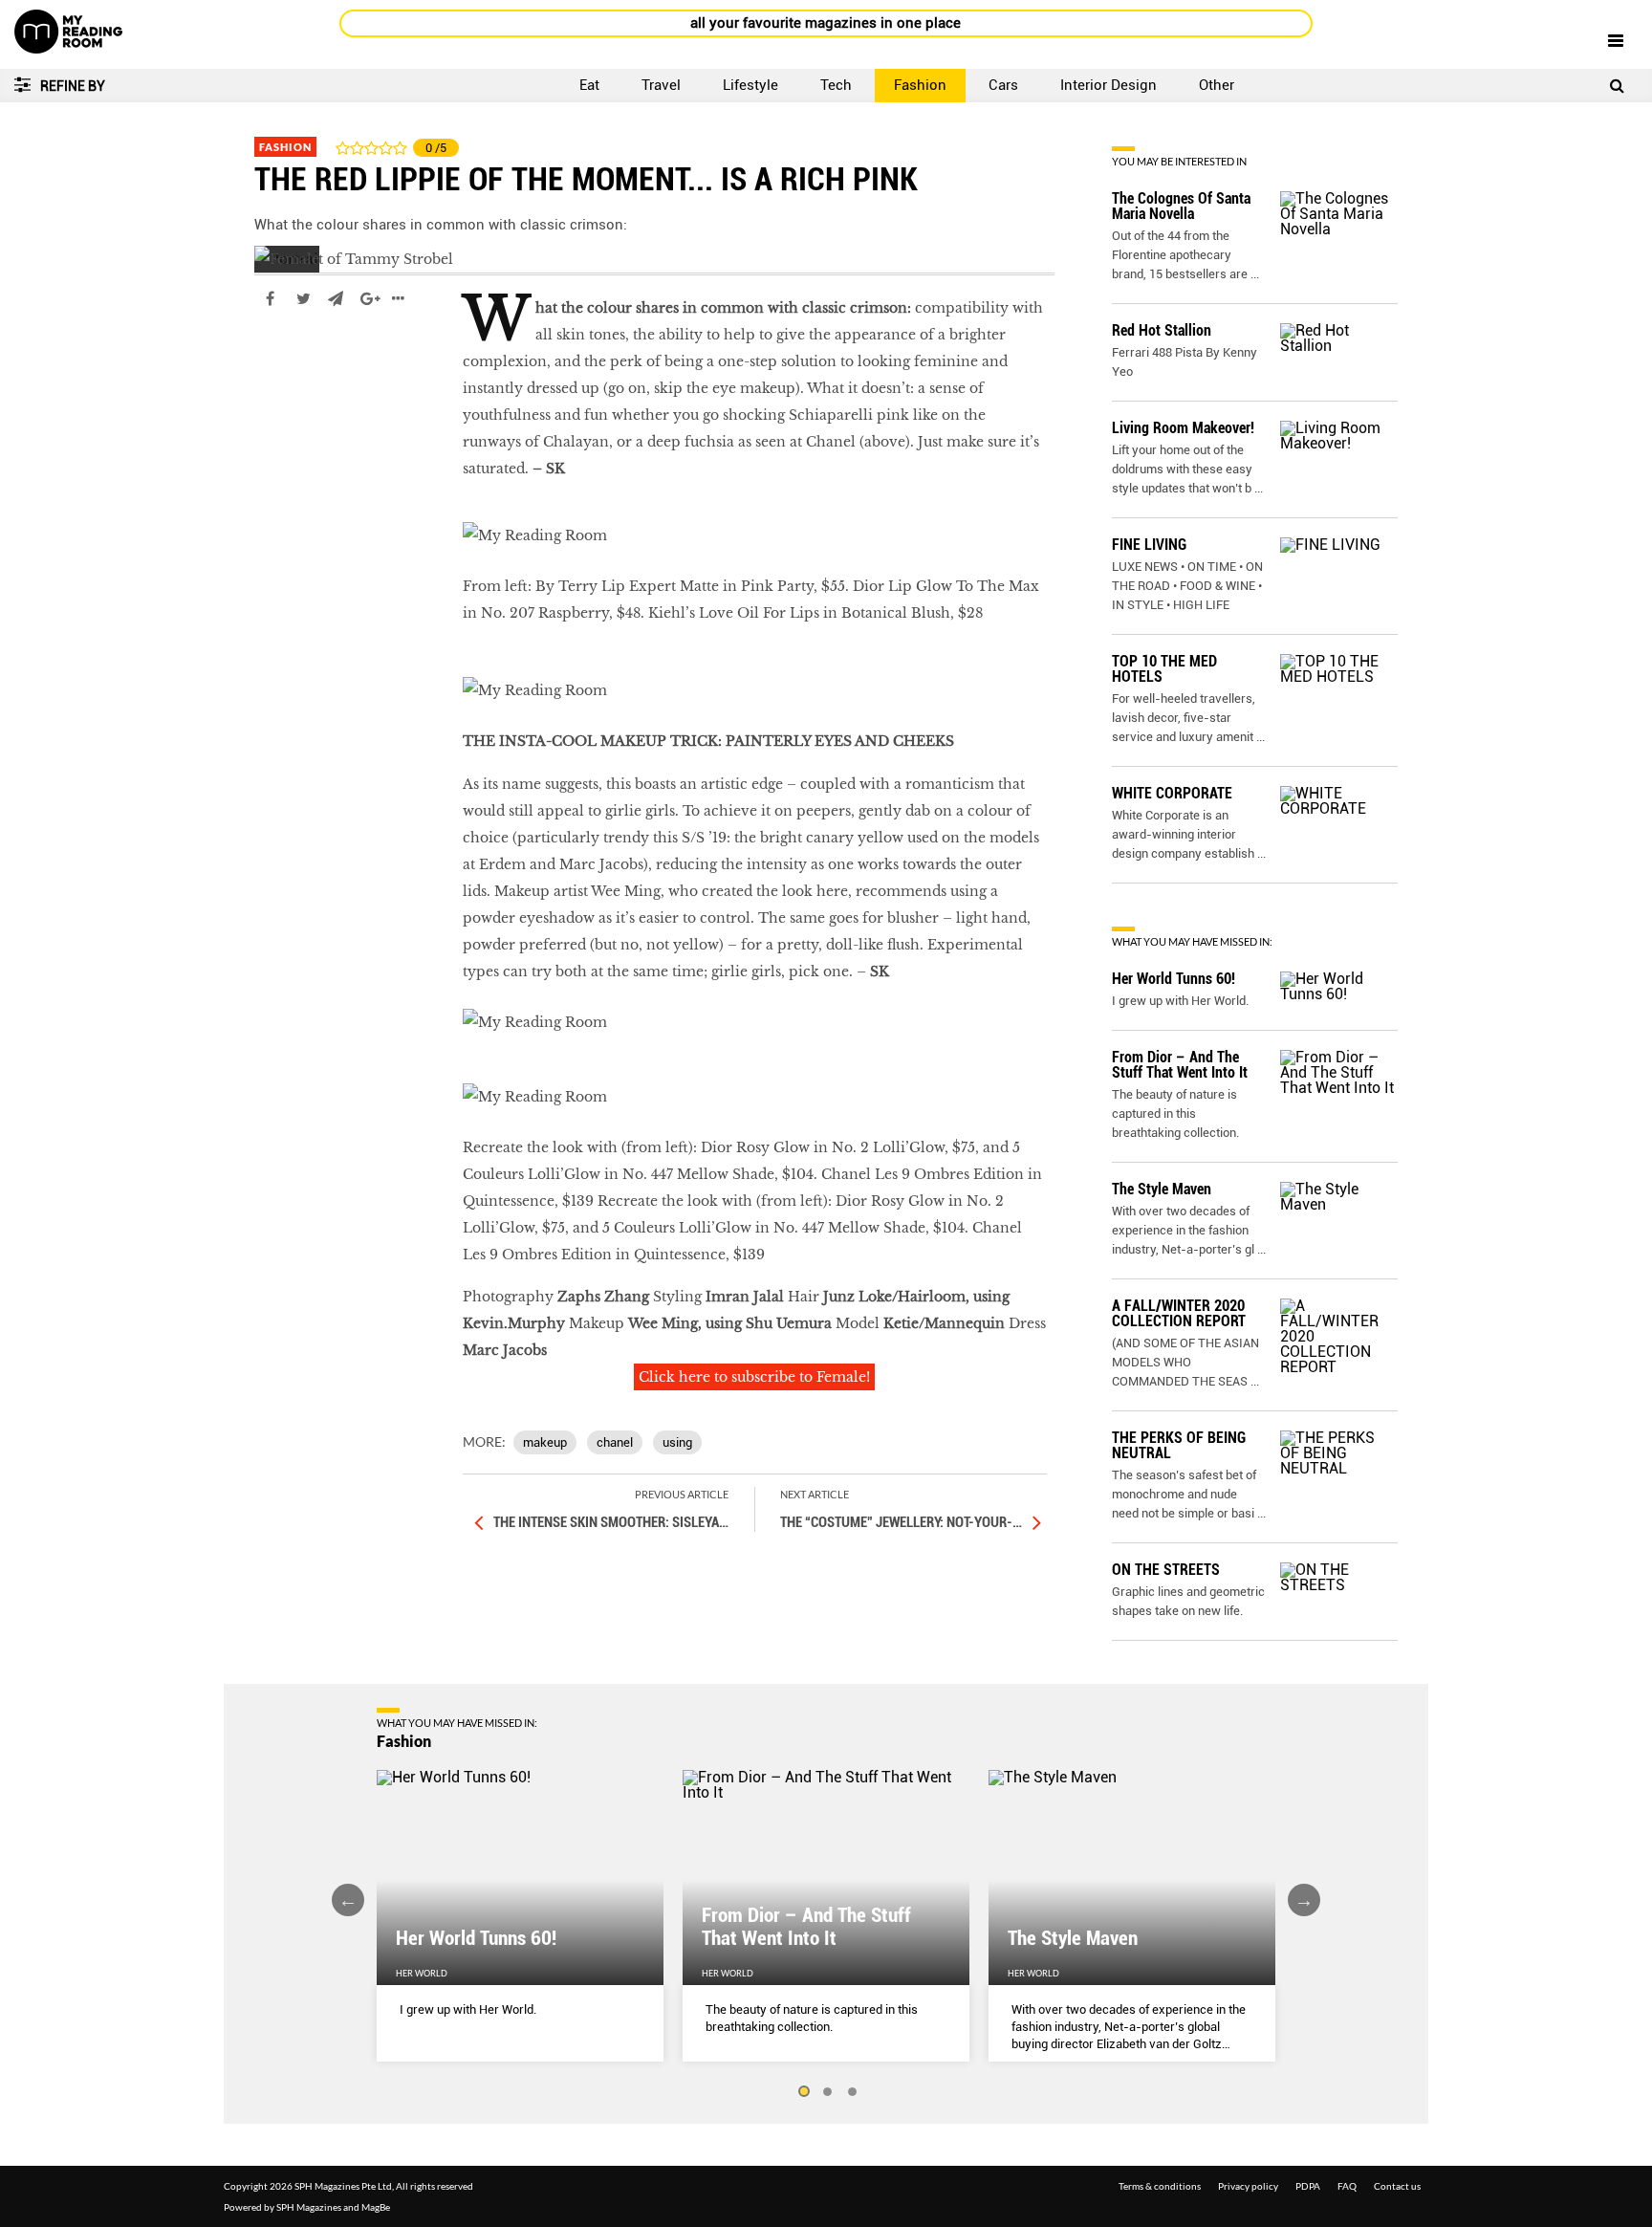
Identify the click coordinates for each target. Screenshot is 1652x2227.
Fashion (920, 85)
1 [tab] (803, 2092)
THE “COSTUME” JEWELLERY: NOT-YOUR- (901, 1522)
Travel (661, 85)
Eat (589, 85)
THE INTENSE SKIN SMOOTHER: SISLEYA (611, 1522)
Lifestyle (750, 85)
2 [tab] (828, 2092)
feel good (286, 356)
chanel (615, 1442)
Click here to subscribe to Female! (754, 1377)
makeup (545, 1442)
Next (1304, 1900)
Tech (836, 85)
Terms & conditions (1160, 2186)
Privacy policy (1248, 2186)
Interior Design (1109, 85)
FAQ (1347, 2186)
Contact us (1397, 2186)
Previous (348, 1900)
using (677, 1442)
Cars (1003, 85)
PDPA (1308, 2186)
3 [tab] (853, 2092)
